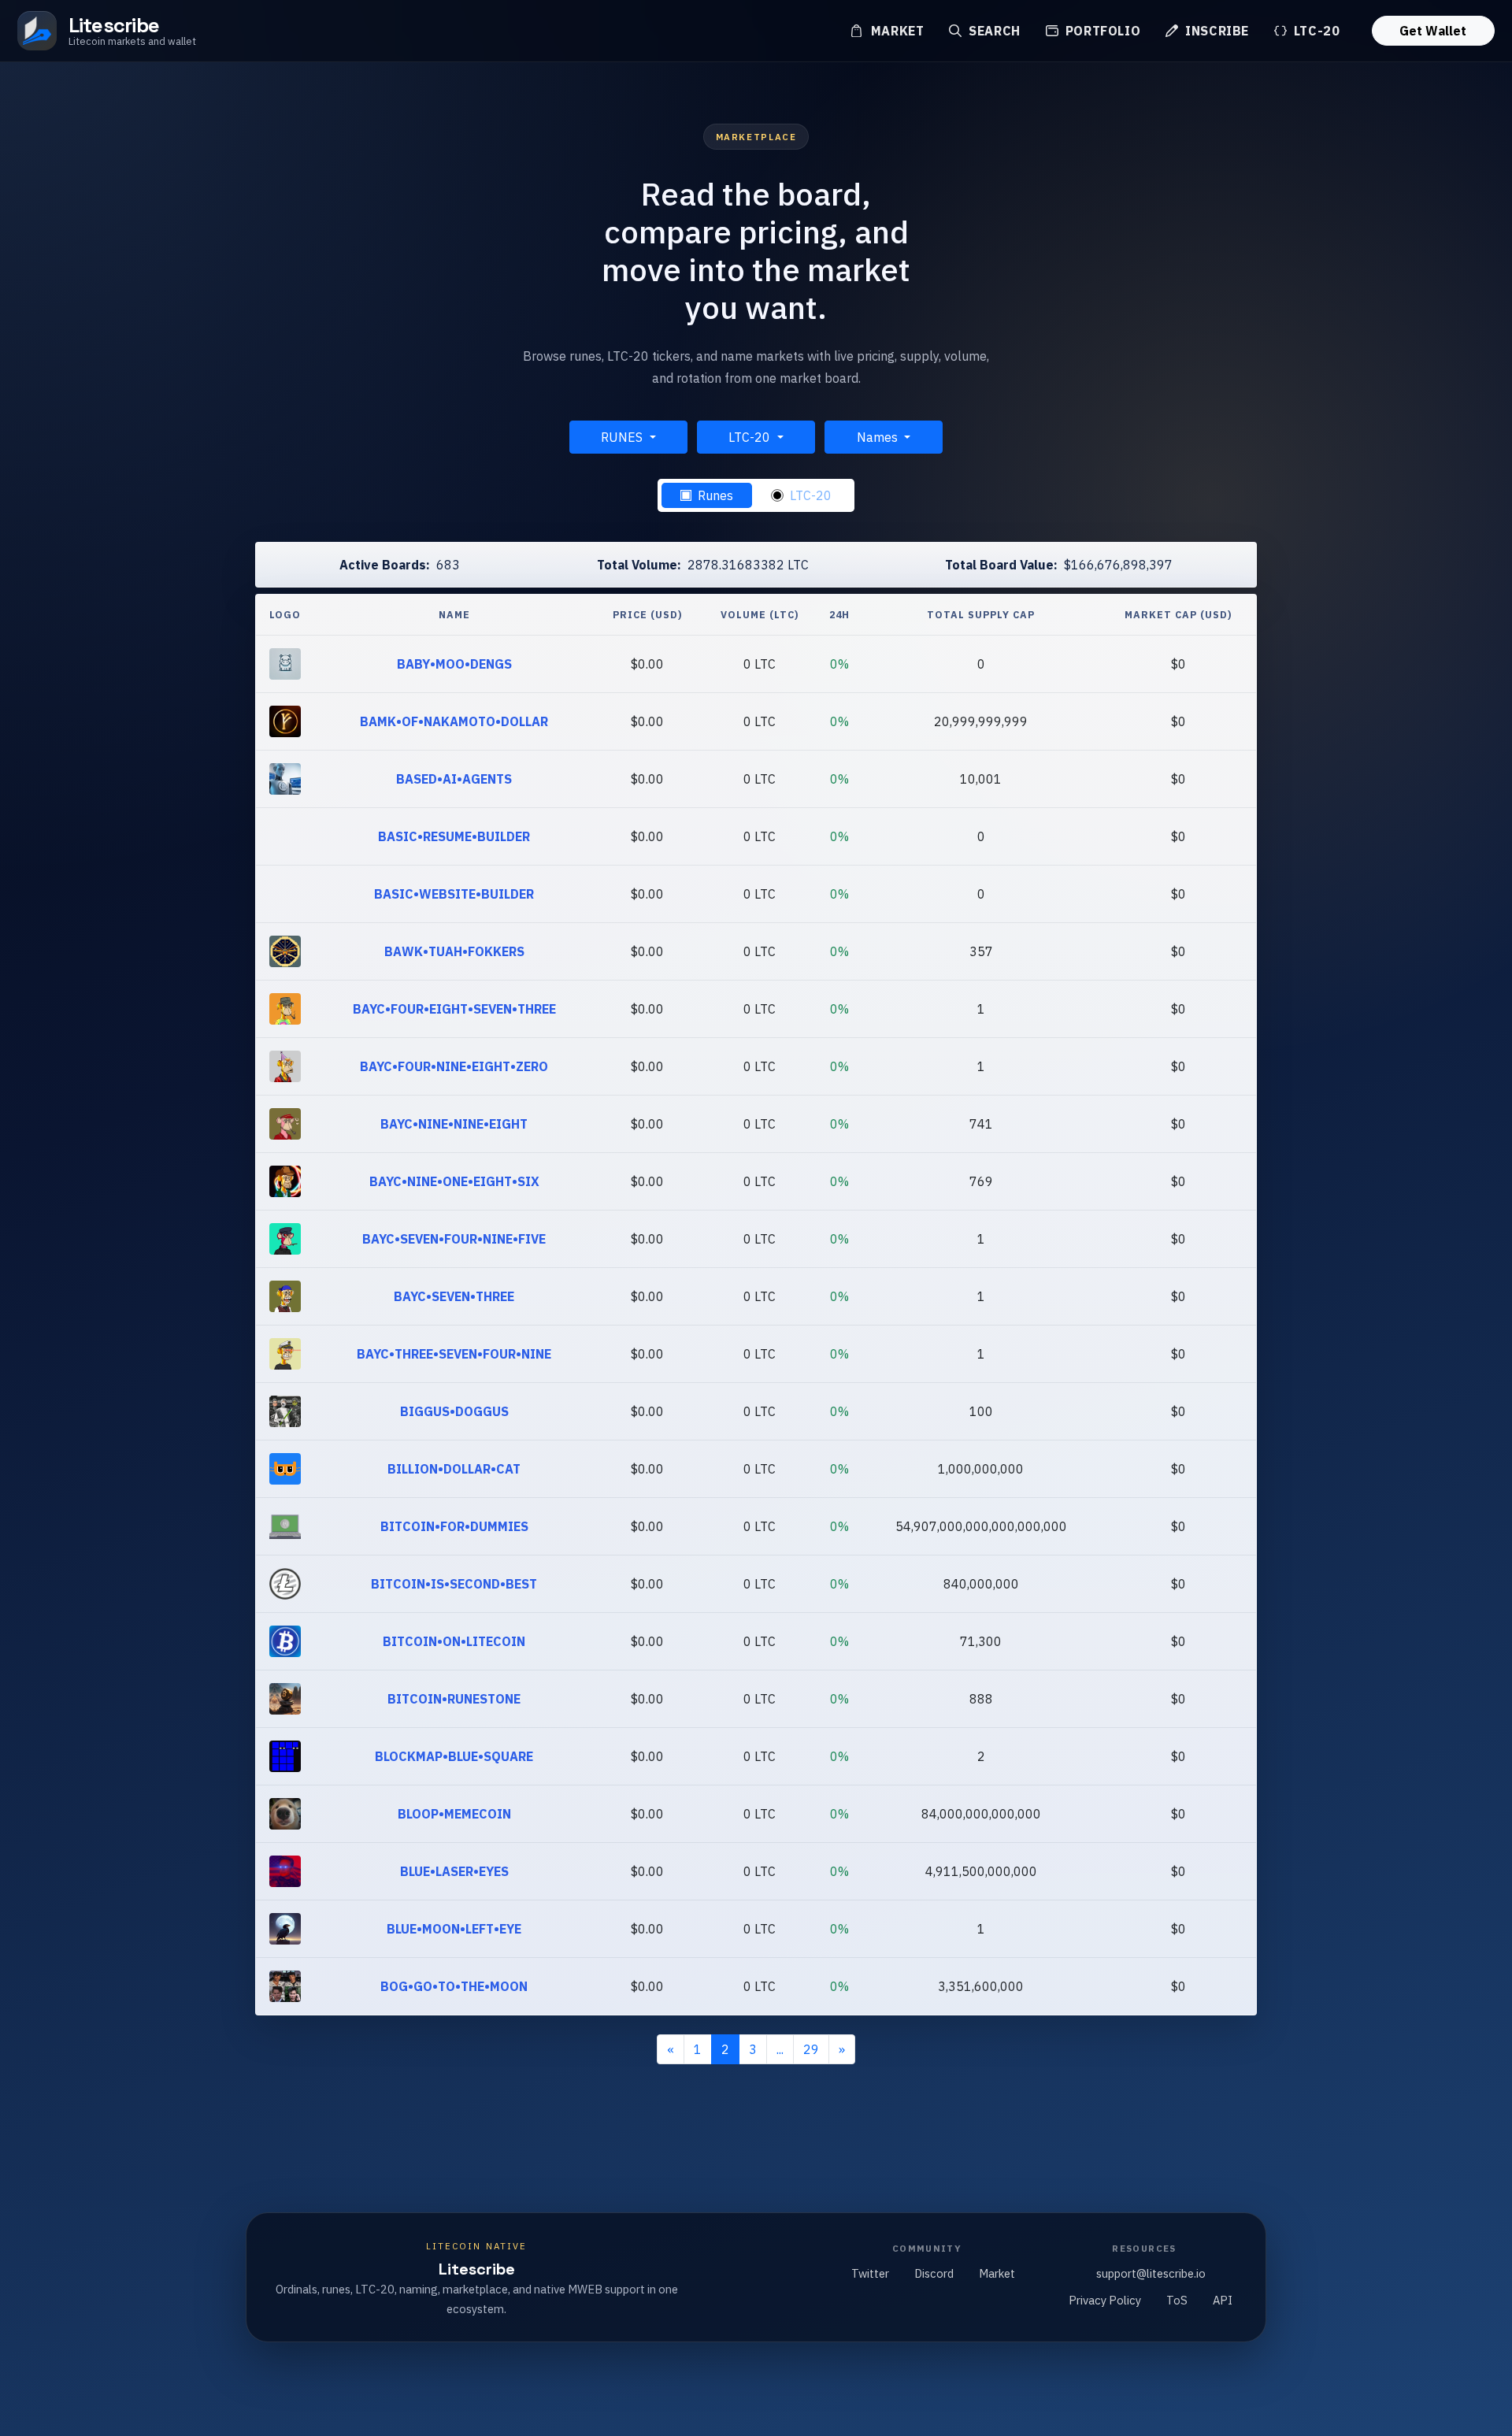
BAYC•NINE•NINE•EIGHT (454, 1124)
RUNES (623, 437)
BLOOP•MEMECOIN (454, 1814)
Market (895, 31)
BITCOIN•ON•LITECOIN (454, 1641)
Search (992, 31)
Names (879, 437)
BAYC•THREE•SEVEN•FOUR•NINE (454, 1354)
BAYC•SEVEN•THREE (454, 1296)
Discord (934, 2273)
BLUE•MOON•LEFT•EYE (454, 1929)
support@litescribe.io (1151, 2273)
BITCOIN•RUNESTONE (454, 1699)
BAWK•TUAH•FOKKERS (454, 951)
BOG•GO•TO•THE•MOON (454, 1986)
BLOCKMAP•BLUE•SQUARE (454, 1756)
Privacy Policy (1105, 2300)
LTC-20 (1315, 31)
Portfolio (1101, 31)
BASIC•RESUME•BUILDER (454, 836)
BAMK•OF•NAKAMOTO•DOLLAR (454, 721)
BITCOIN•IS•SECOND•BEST (454, 1584)
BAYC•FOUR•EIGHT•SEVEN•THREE (454, 1009)
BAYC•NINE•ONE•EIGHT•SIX (454, 1181)
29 (811, 2049)
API (1223, 2300)
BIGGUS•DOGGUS (454, 1411)
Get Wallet (1433, 31)
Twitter (870, 2273)
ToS (1177, 2300)
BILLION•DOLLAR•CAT (454, 1469)
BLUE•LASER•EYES (454, 1871)
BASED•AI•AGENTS (454, 779)
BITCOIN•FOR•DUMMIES (454, 1526)
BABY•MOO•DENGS (454, 664)
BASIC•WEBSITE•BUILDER (454, 894)
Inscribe (1215, 31)
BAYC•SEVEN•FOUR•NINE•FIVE (454, 1239)
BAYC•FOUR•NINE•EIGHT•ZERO (454, 1066)
